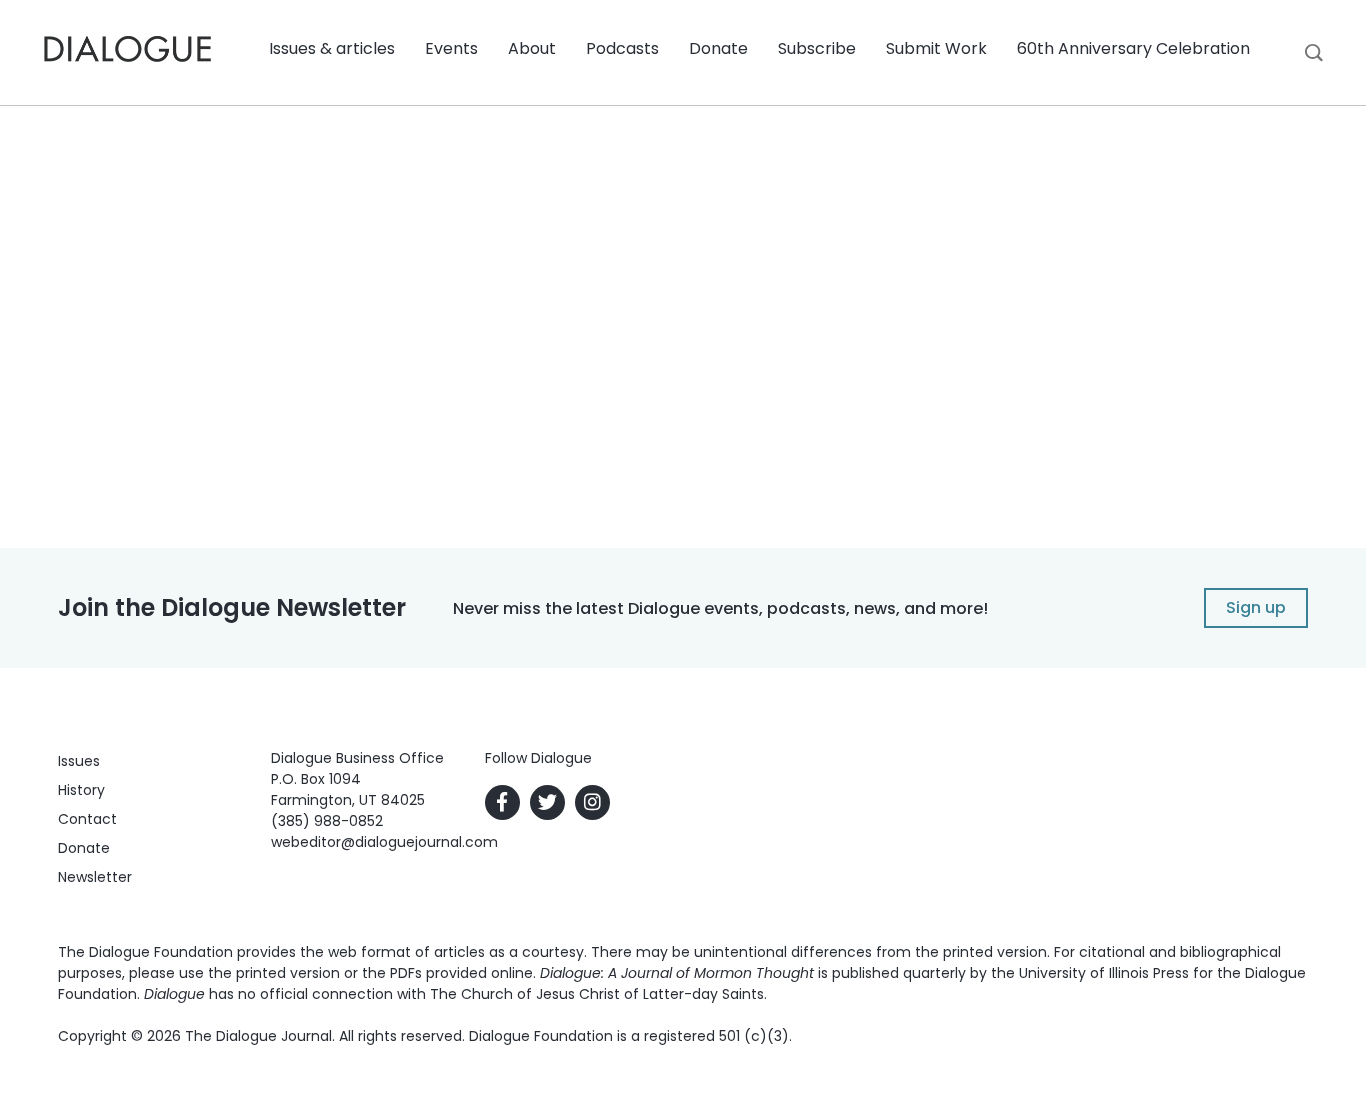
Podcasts (622, 48)
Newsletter (95, 877)
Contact (87, 819)
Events (451, 48)
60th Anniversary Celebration (1133, 48)
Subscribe (817, 48)
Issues (79, 761)
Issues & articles (332, 48)
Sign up (1256, 607)
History (81, 790)
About (532, 48)
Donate (718, 48)
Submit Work (936, 48)
